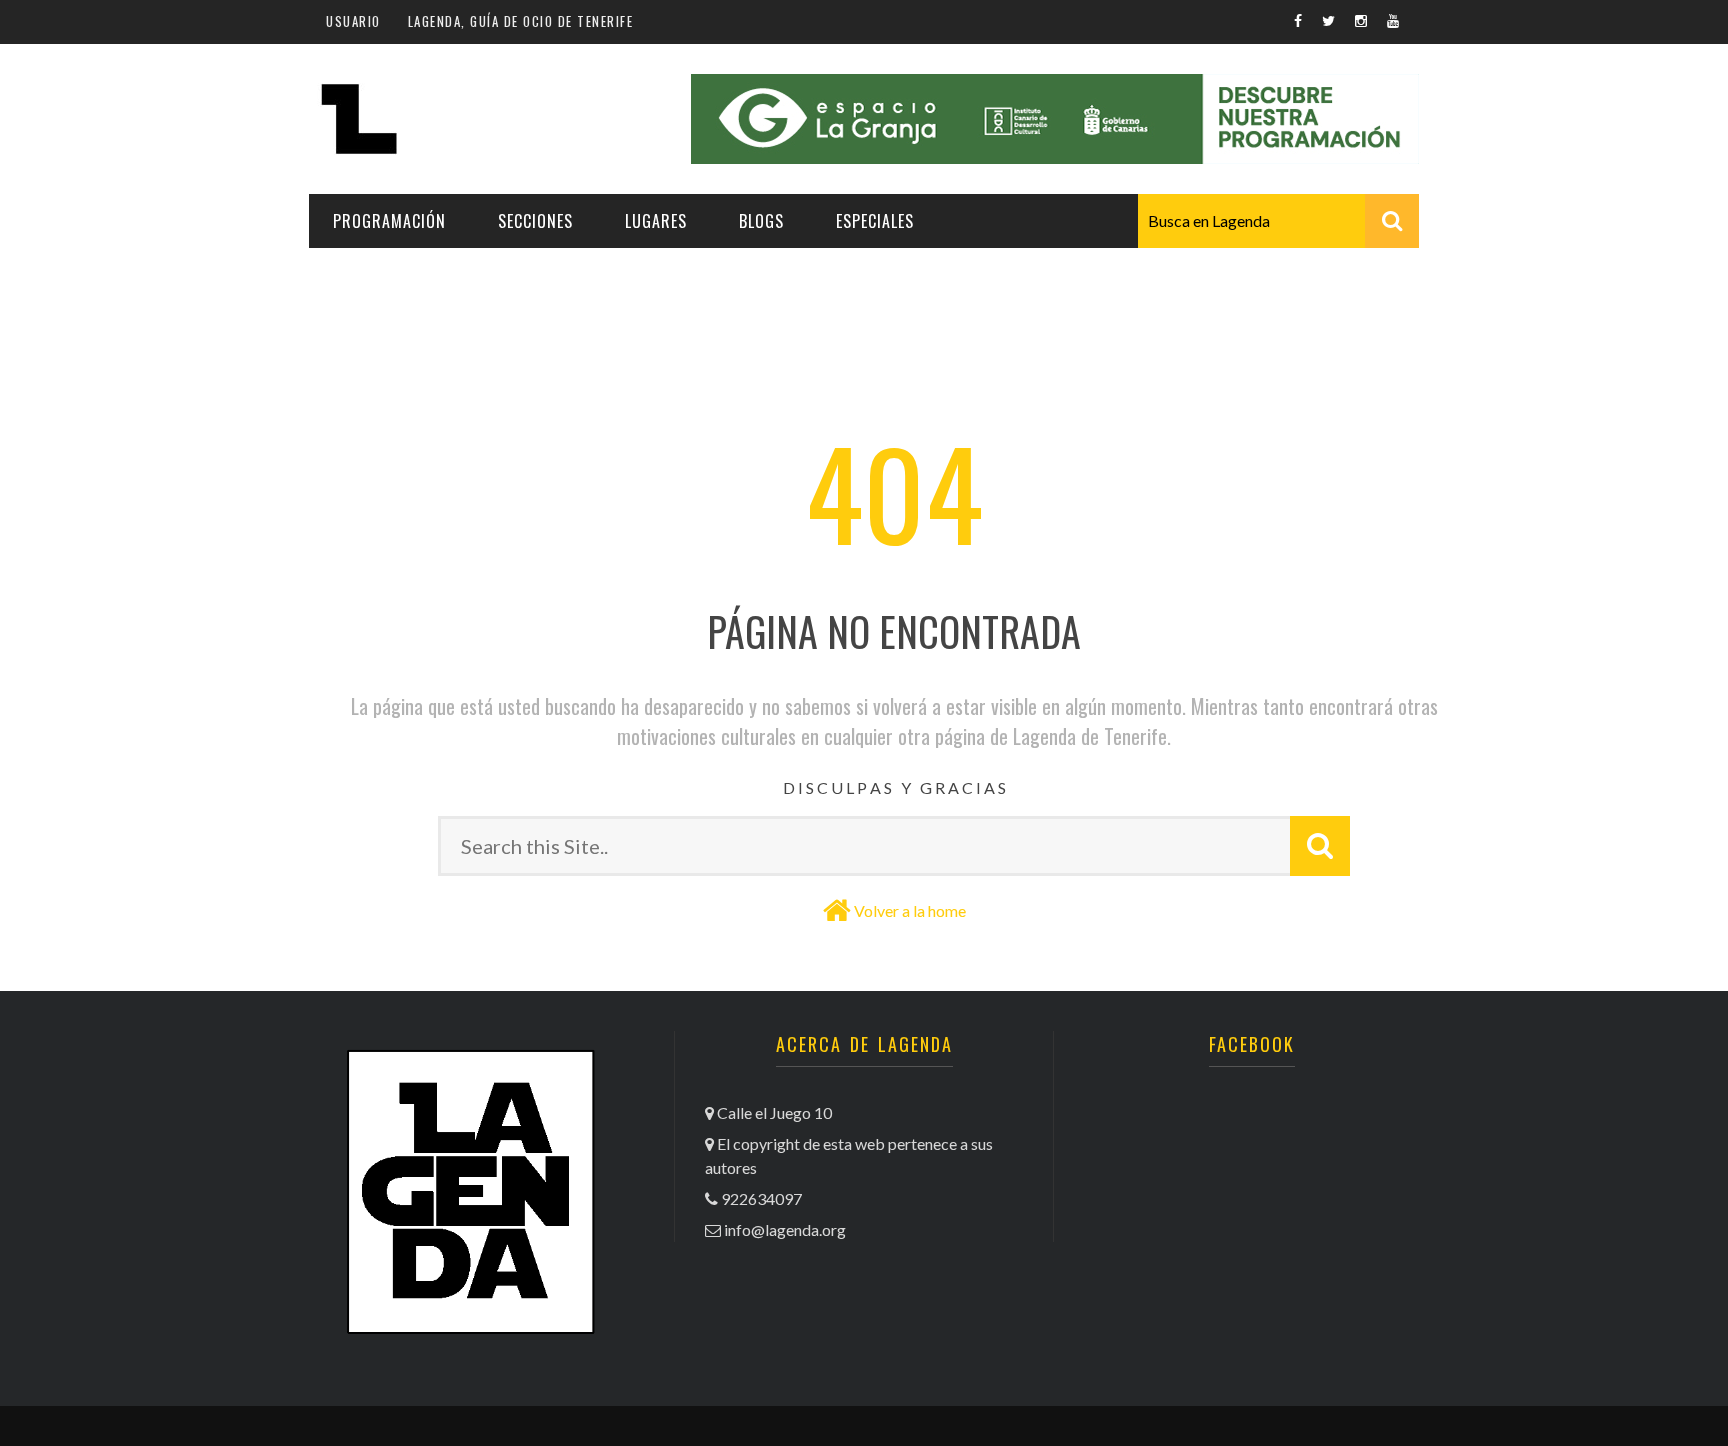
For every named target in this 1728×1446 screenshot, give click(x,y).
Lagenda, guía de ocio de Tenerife (521, 21)
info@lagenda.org (785, 1229)
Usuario (353, 21)
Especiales (875, 221)
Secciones (535, 221)
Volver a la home (910, 910)
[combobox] (1278, 221)
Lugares (656, 221)
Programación (389, 221)
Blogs (761, 221)
